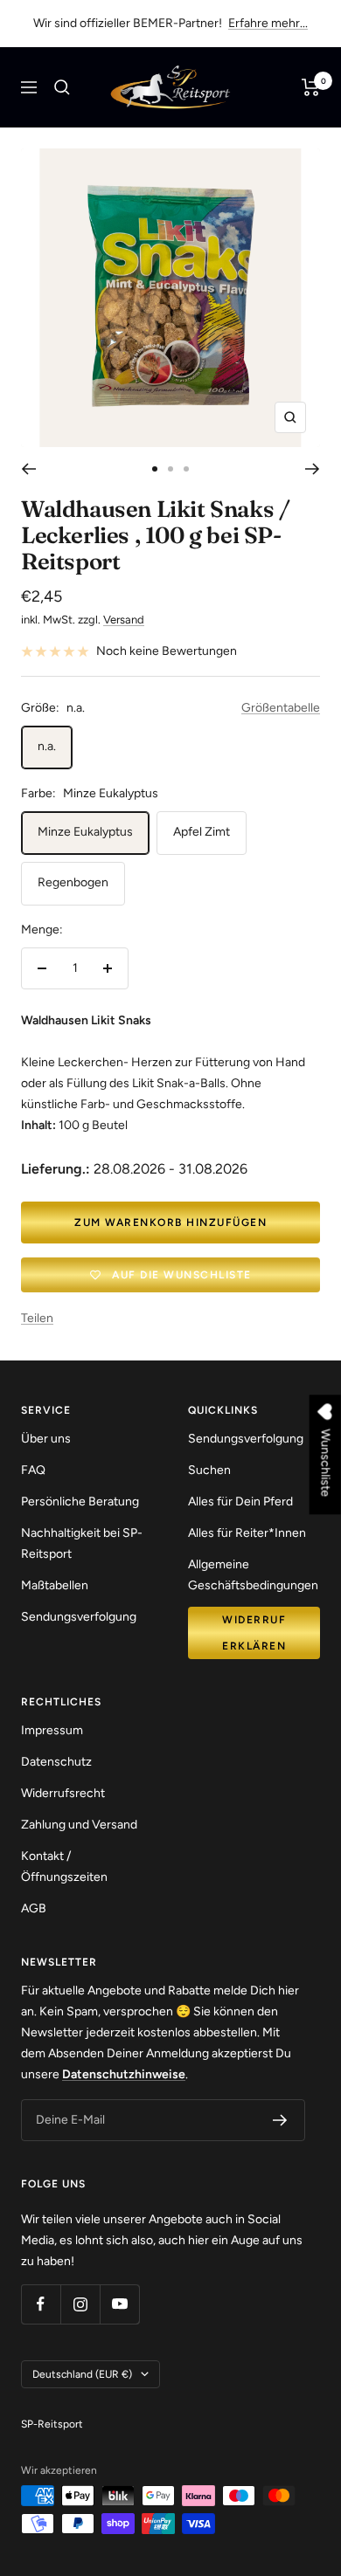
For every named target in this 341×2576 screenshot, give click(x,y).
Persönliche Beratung (80, 1502)
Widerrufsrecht (63, 1793)
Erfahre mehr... (268, 23)
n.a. (47, 746)
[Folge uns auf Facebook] (41, 2304)
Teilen (37, 1318)
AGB (34, 1908)
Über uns (46, 1439)
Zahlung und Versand (79, 1825)
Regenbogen (73, 882)
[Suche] (62, 87)
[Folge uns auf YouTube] (119, 2304)
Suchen (209, 1470)
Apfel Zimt (202, 832)
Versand (124, 620)
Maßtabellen (55, 1585)
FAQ (33, 1470)
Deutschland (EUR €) (82, 2374)
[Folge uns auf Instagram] (80, 2304)
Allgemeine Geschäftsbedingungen (253, 1575)
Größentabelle (281, 708)
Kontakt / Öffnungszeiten (64, 1867)
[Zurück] (28, 469)
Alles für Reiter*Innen (247, 1533)
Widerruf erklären (254, 1633)
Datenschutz (56, 1762)
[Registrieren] (280, 2120)
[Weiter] (313, 469)
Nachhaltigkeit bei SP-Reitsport (82, 1543)
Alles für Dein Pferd (240, 1502)
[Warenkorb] (311, 87)
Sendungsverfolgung (79, 1617)
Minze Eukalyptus (85, 832)
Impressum (52, 1730)
